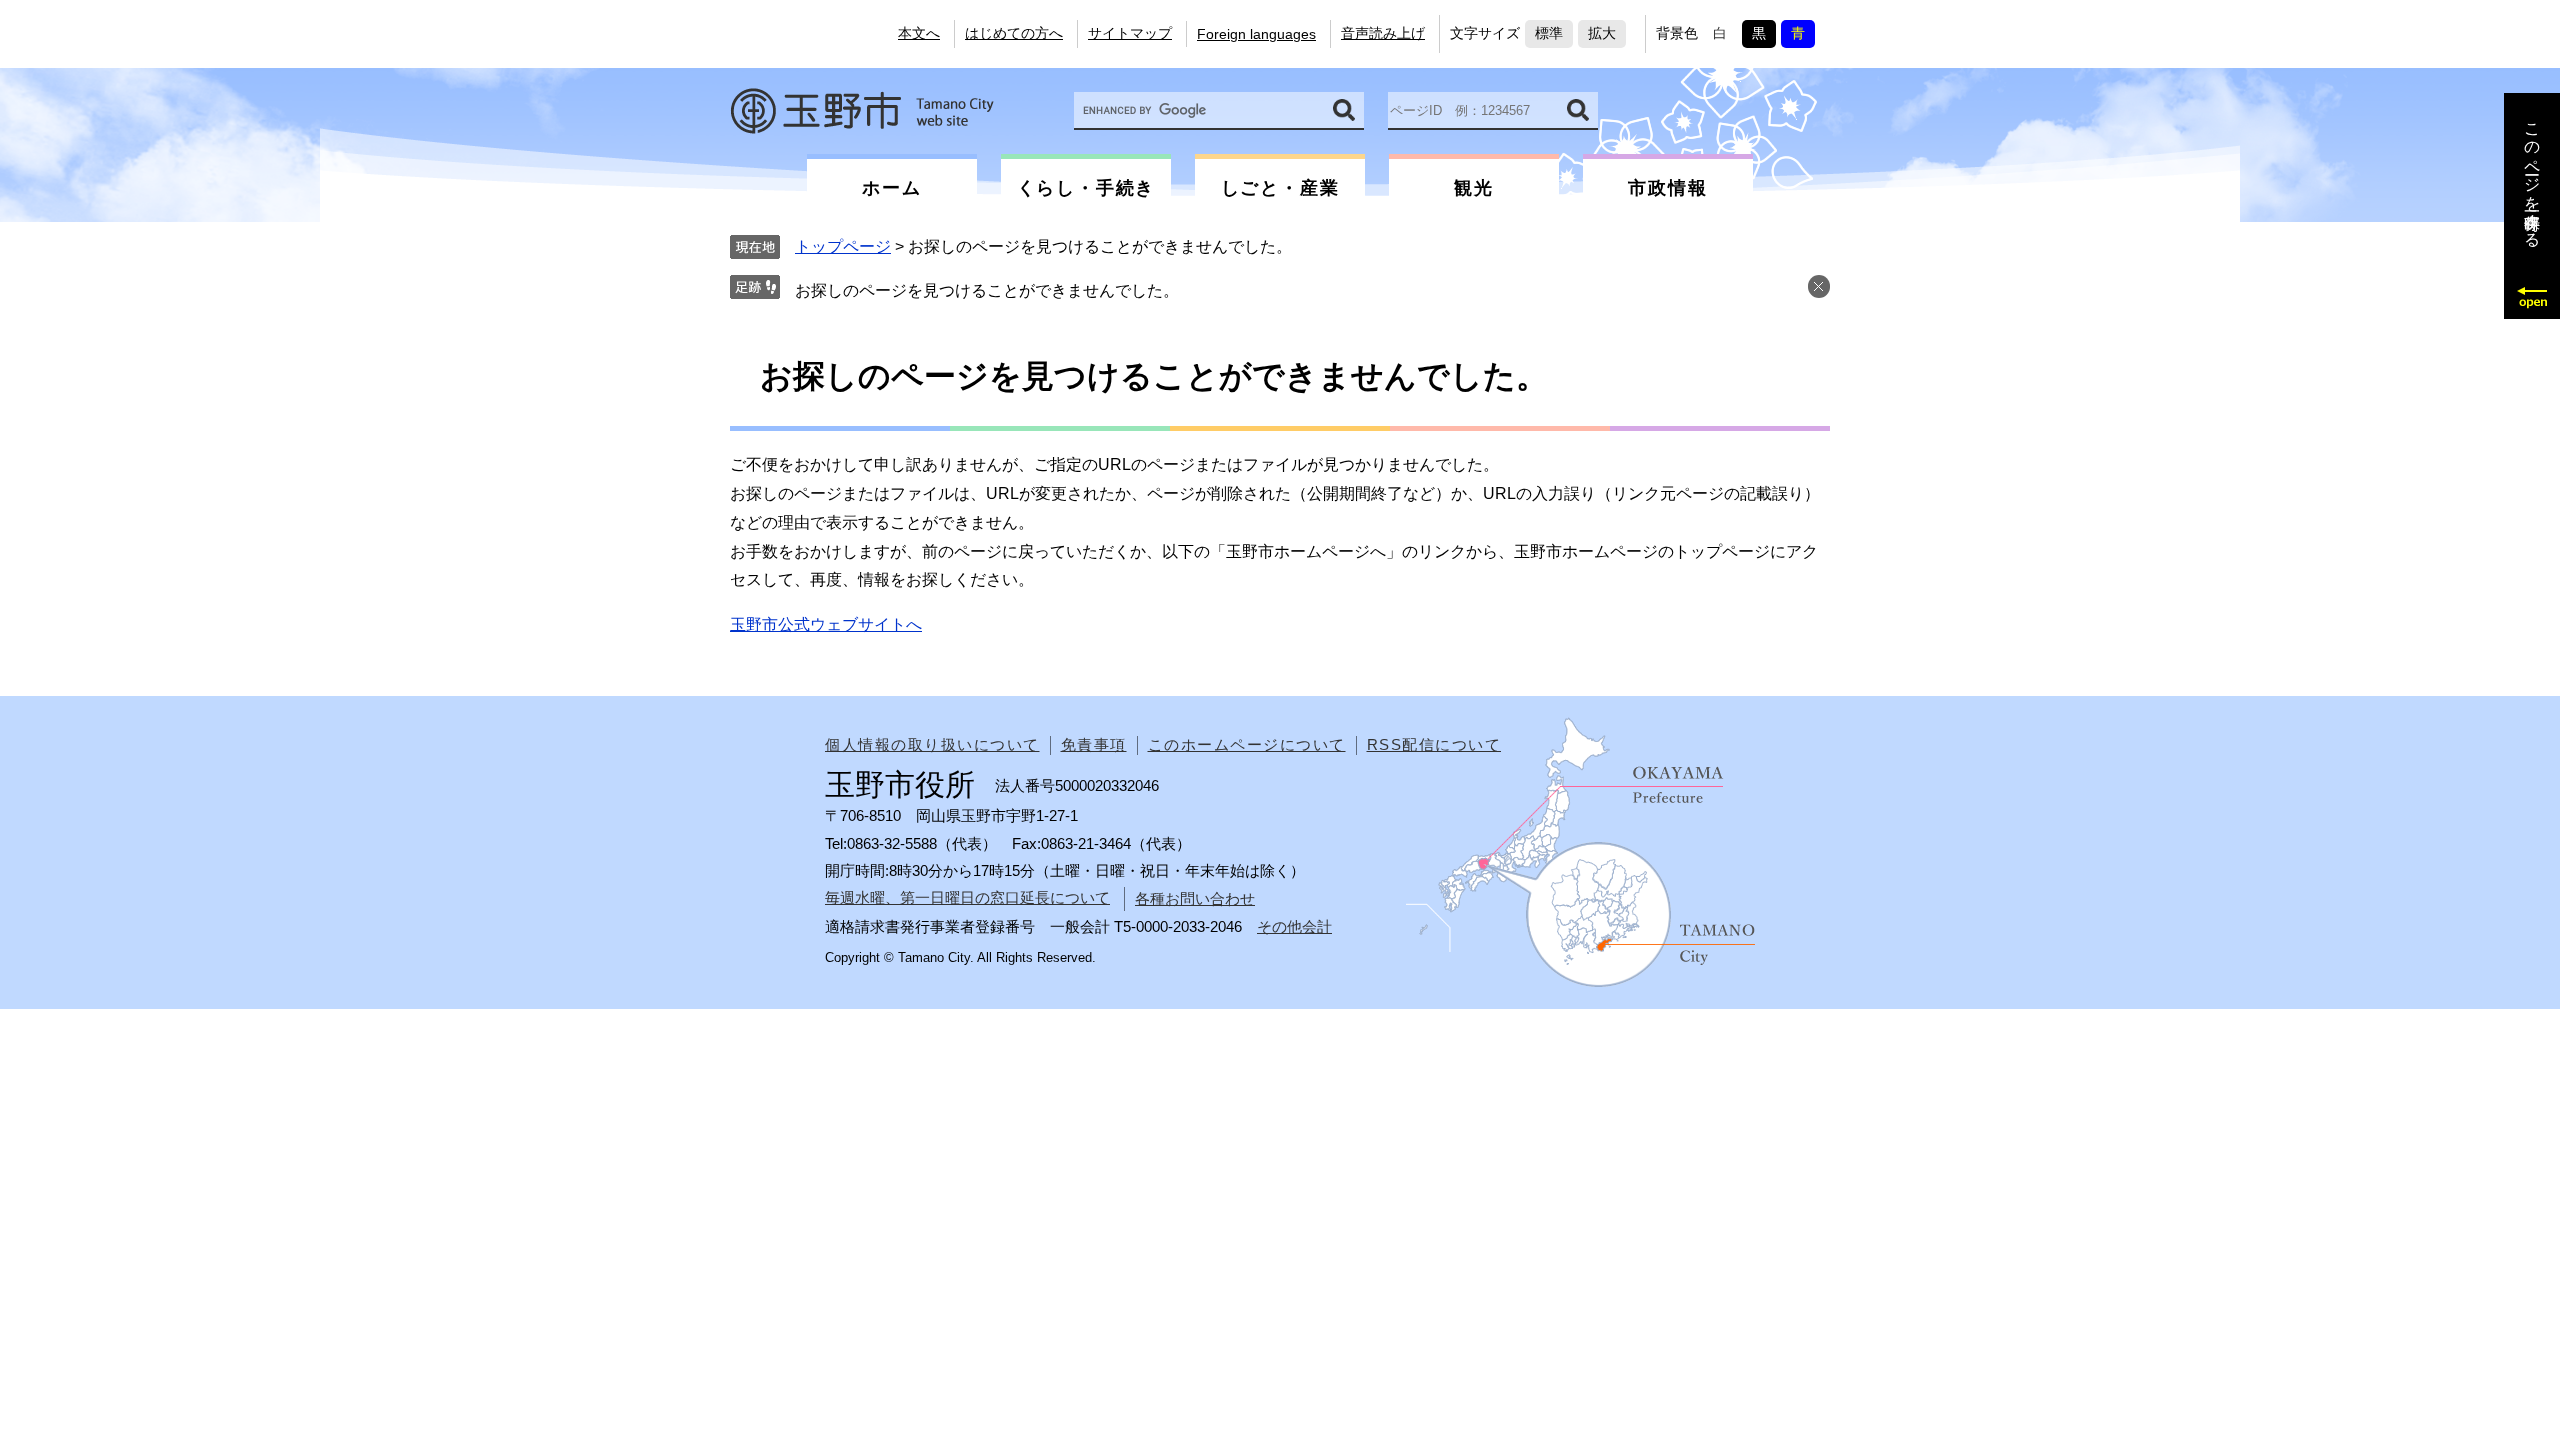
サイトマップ (1130, 33)
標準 (1549, 33)
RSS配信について (1434, 744)
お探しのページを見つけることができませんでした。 (987, 290)
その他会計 (1294, 926)
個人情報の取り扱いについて (932, 744)
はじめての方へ (1014, 33)
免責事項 (1094, 744)
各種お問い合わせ (1195, 898)
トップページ (843, 246)
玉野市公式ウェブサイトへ (826, 624)
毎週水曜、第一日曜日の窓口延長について (967, 897)
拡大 (1602, 33)
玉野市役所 (862, 111)
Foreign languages (1256, 34)
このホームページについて (1247, 744)
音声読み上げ (1383, 33)
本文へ (919, 33)
